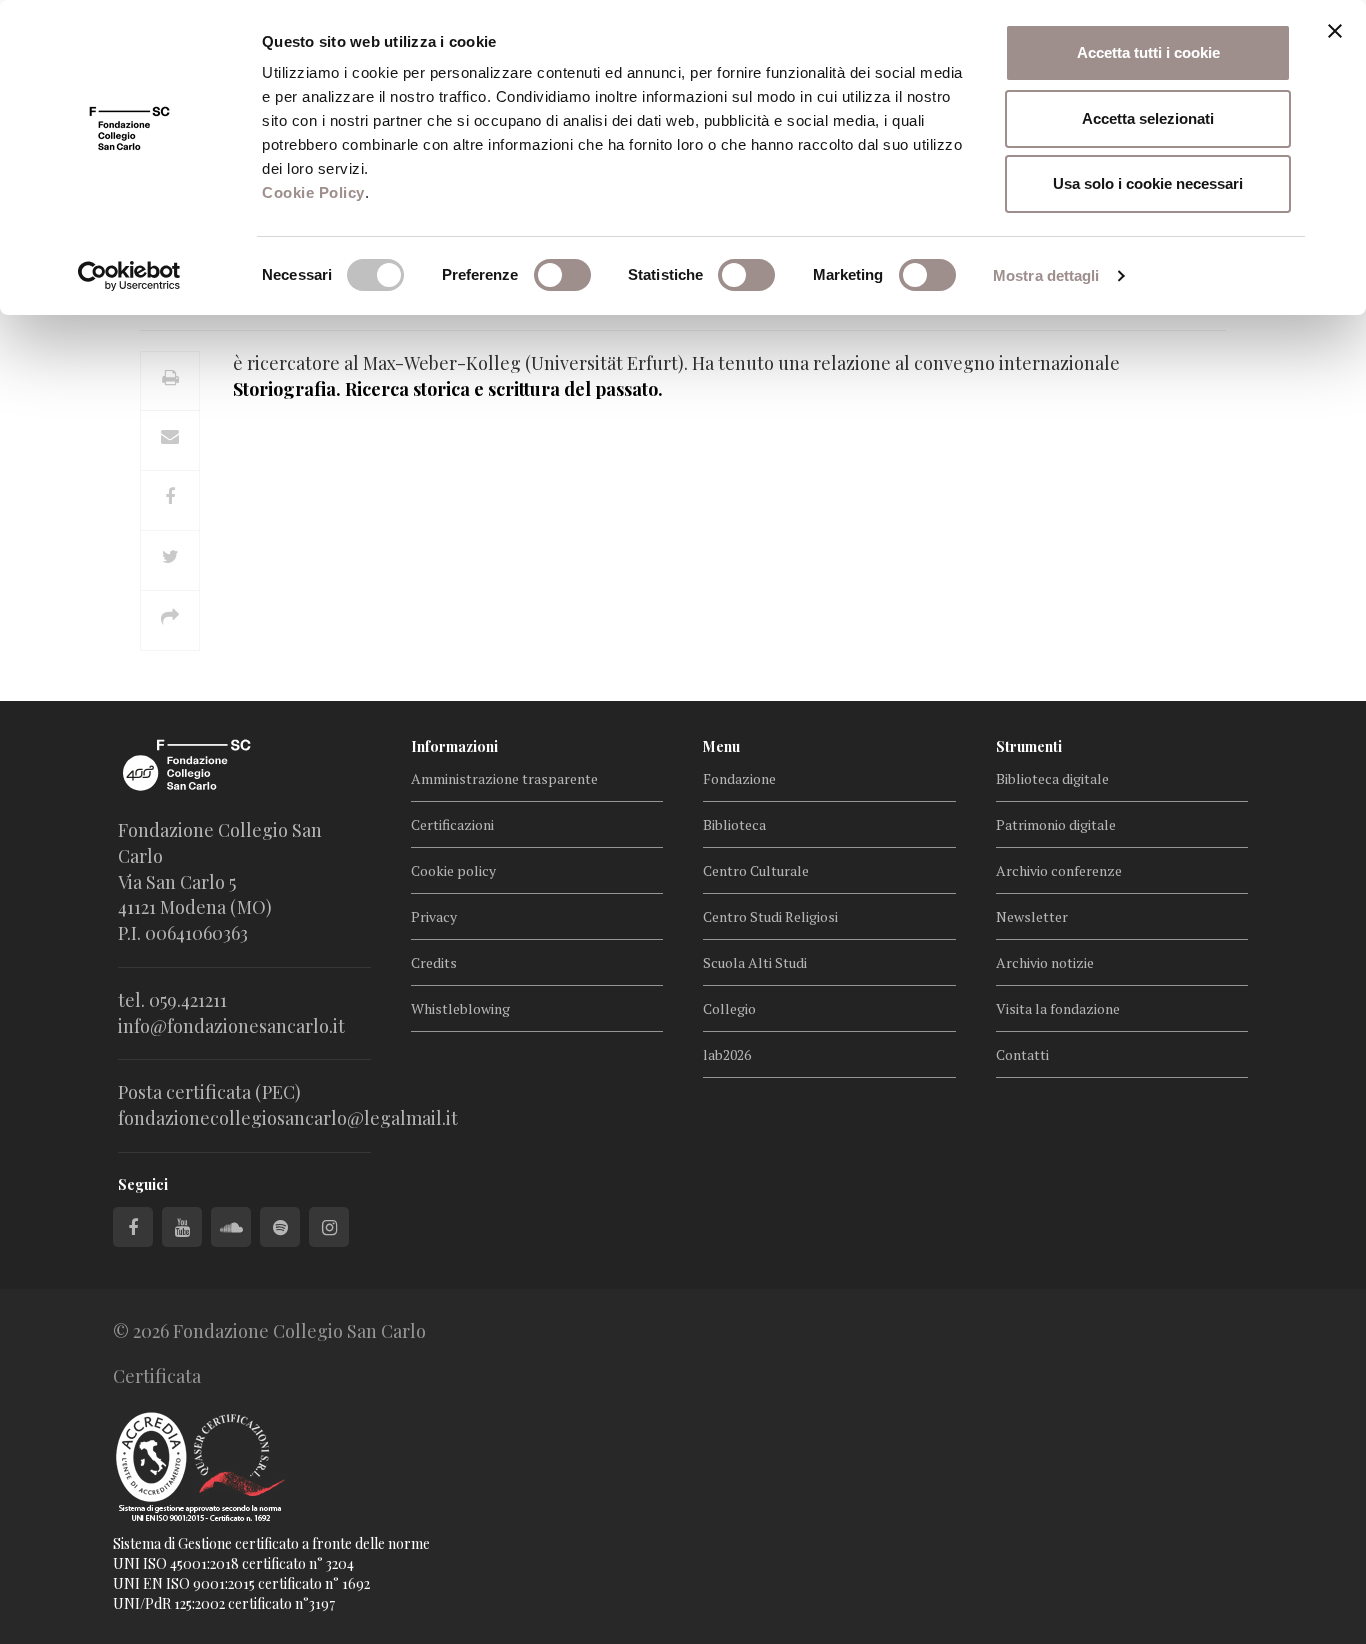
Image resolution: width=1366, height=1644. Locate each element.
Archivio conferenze (1059, 870)
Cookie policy (453, 870)
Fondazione (739, 778)
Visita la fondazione (1058, 1008)
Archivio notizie (1045, 962)
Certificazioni (452, 824)
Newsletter (1032, 916)
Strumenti (1029, 746)
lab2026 (727, 1054)
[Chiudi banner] (1335, 31)
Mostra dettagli (1046, 275)
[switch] (562, 275)
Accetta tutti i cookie (1148, 52)
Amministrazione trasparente (504, 778)
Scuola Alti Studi (755, 962)
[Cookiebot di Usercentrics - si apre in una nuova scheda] (129, 276)
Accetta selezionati (1148, 118)
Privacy (434, 916)
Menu (721, 746)
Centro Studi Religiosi (770, 916)
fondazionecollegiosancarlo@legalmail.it (288, 1118)
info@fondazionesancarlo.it (231, 1026)
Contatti (1022, 1054)
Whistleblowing (460, 1008)
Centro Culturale (756, 870)
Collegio (729, 1008)
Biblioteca (734, 824)
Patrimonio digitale (1056, 824)
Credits (434, 962)
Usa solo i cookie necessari (1148, 183)
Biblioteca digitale (1052, 778)
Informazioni (454, 746)
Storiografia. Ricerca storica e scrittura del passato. (448, 389)
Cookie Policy (313, 192)
